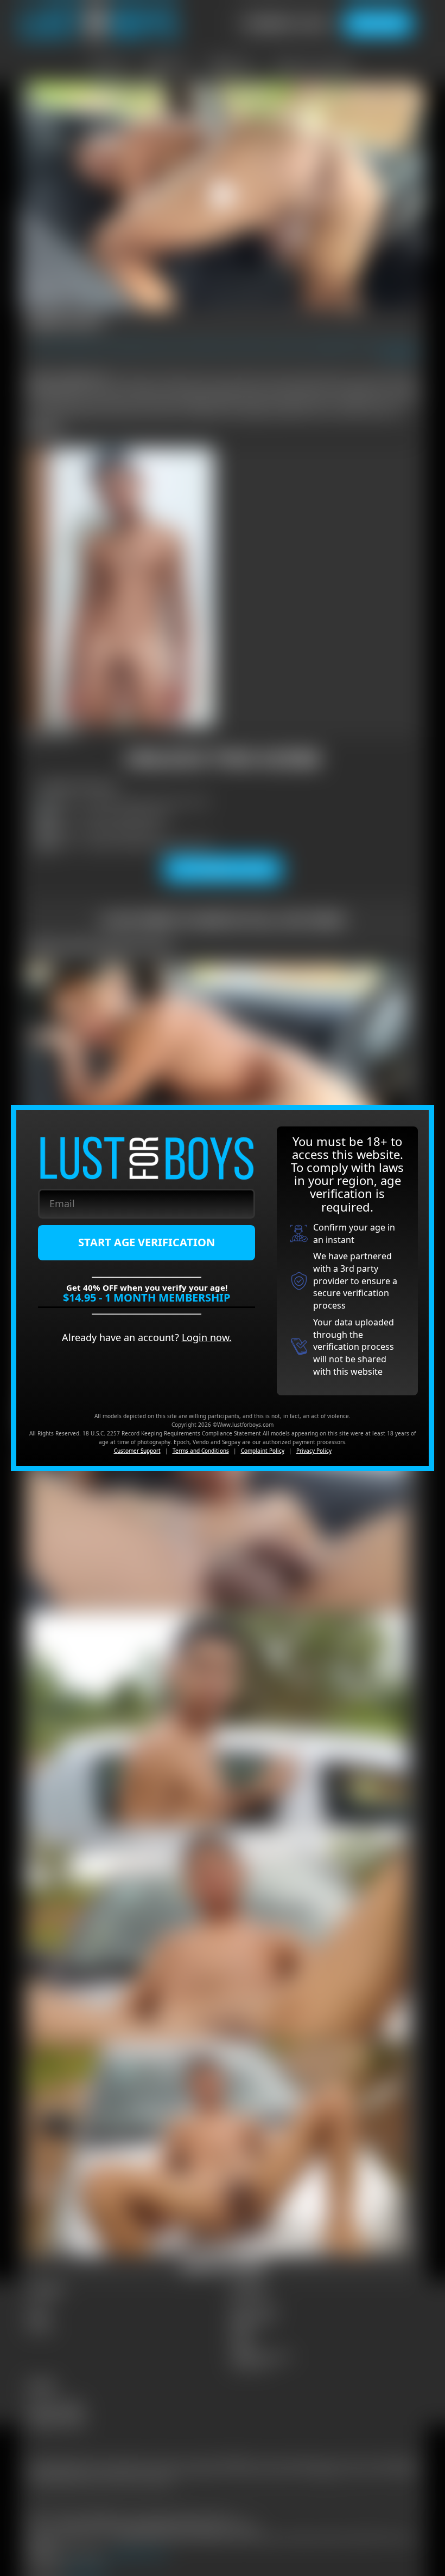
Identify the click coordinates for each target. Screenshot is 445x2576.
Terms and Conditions (201, 1451)
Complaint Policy (263, 1451)
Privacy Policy (314, 1451)
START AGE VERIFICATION (147, 1242)
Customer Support (137, 1451)
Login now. (207, 1337)
